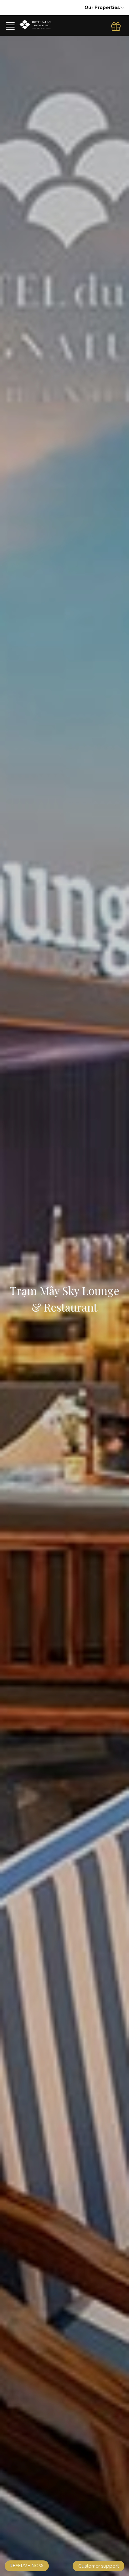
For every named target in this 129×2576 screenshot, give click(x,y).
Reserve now (27, 2566)
